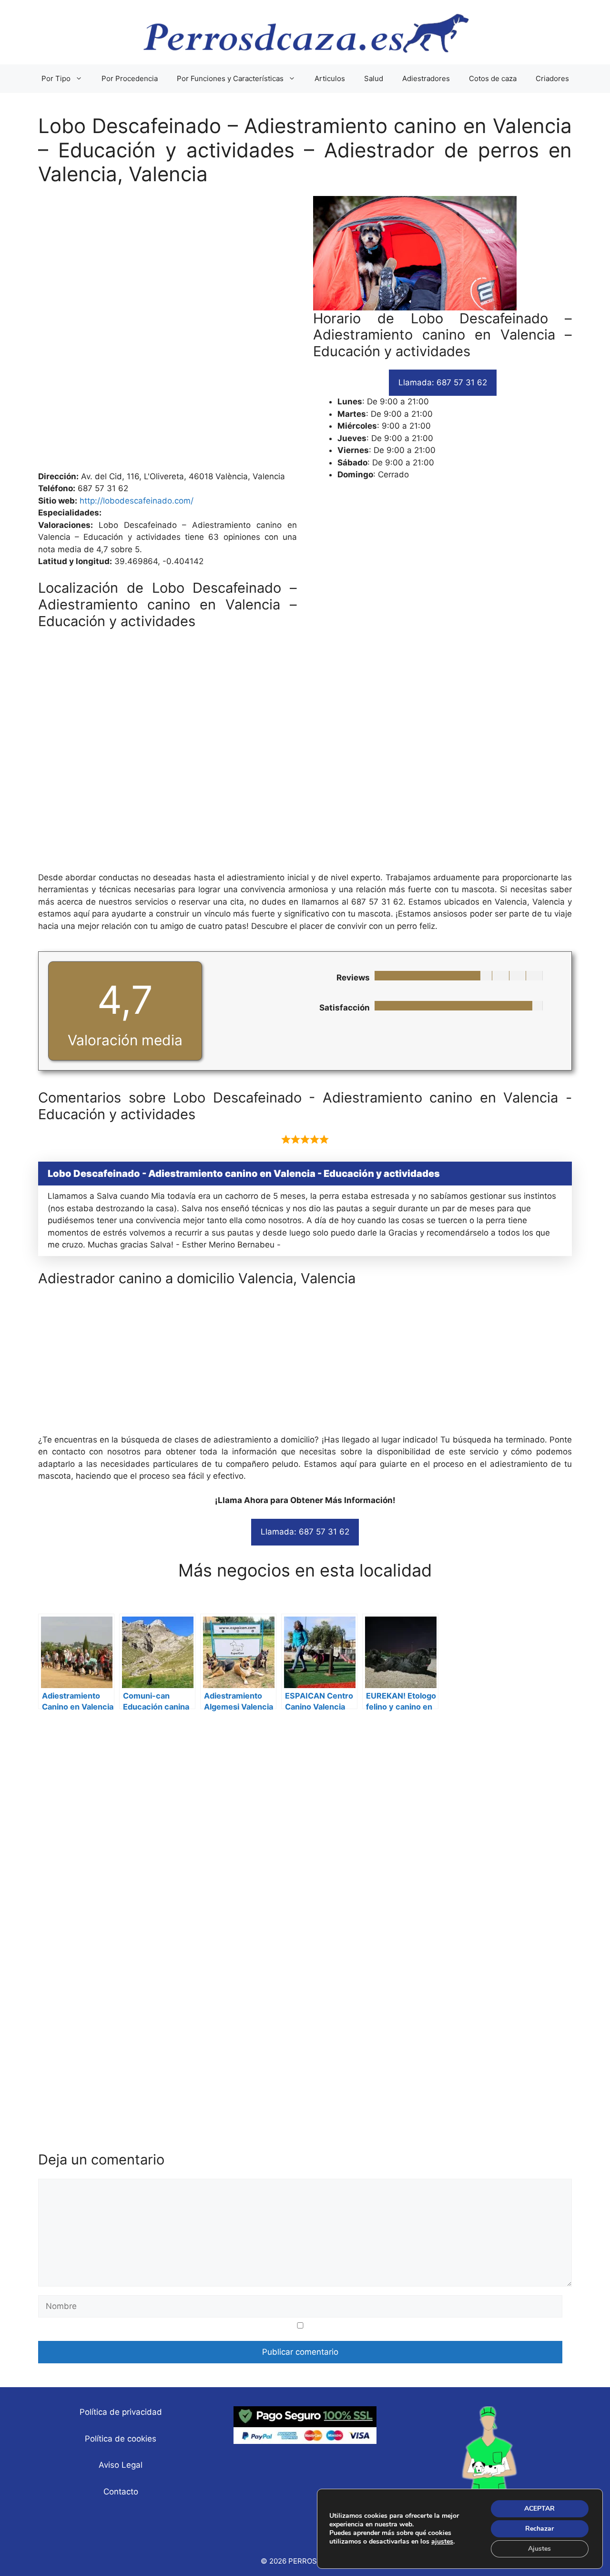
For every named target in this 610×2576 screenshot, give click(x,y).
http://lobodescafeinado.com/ (137, 501)
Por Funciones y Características (230, 78)
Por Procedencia (130, 78)
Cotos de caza (493, 78)
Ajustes (539, 2549)
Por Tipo (56, 78)
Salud (374, 78)
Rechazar (539, 2529)
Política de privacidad (121, 2412)
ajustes (442, 2542)
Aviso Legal (121, 2465)
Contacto (121, 2492)
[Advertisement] (305, 333)
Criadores (552, 78)
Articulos (330, 78)
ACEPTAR (539, 2509)
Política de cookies (121, 2439)
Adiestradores (426, 78)
